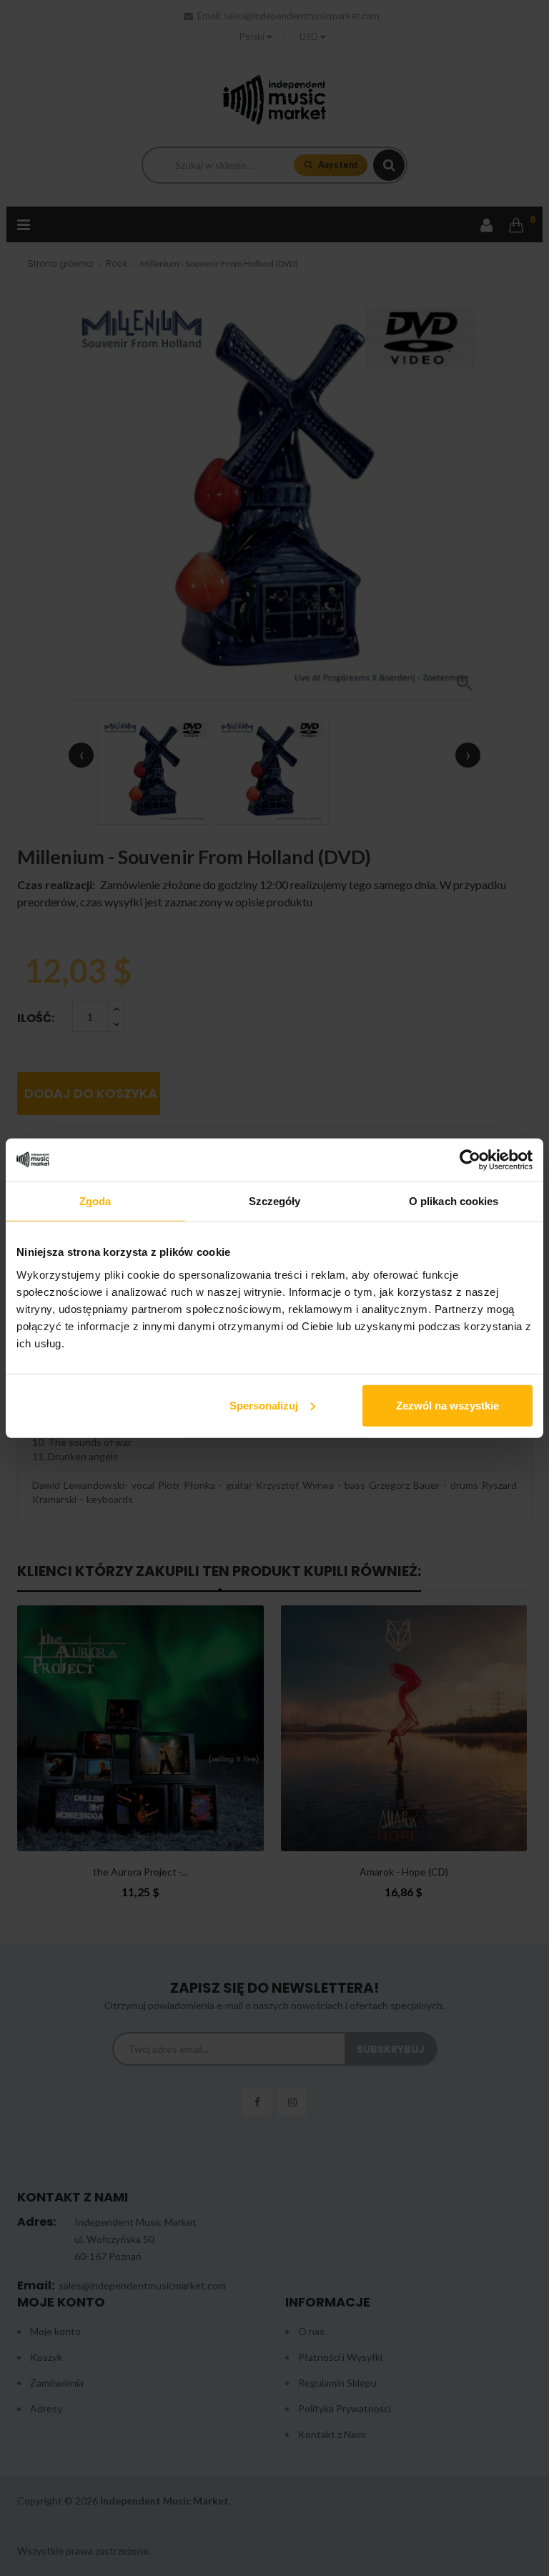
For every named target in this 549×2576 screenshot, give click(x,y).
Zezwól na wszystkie (447, 1405)
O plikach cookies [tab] (454, 1201)
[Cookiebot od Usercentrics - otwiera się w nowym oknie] (470, 1160)
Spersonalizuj (264, 1405)
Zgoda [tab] (95, 1201)
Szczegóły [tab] (275, 1201)
